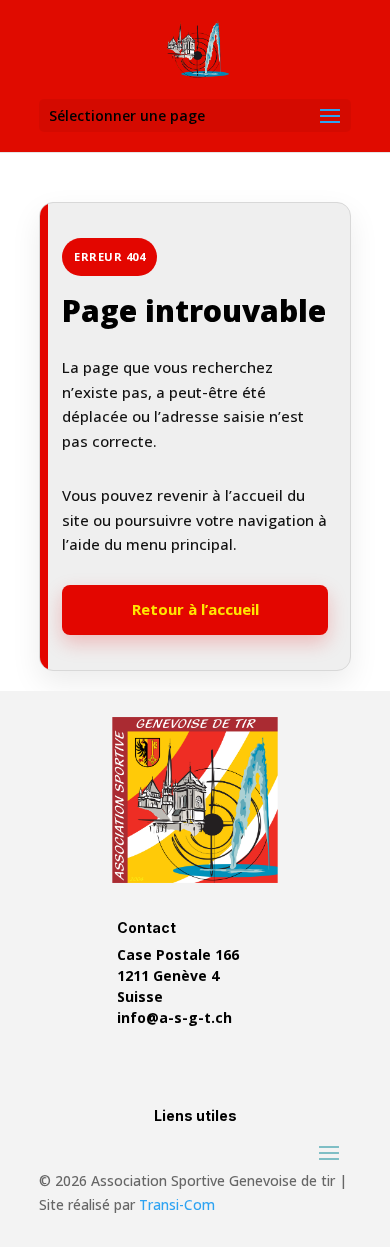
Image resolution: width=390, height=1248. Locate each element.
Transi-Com (177, 1204)
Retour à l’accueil (195, 609)
